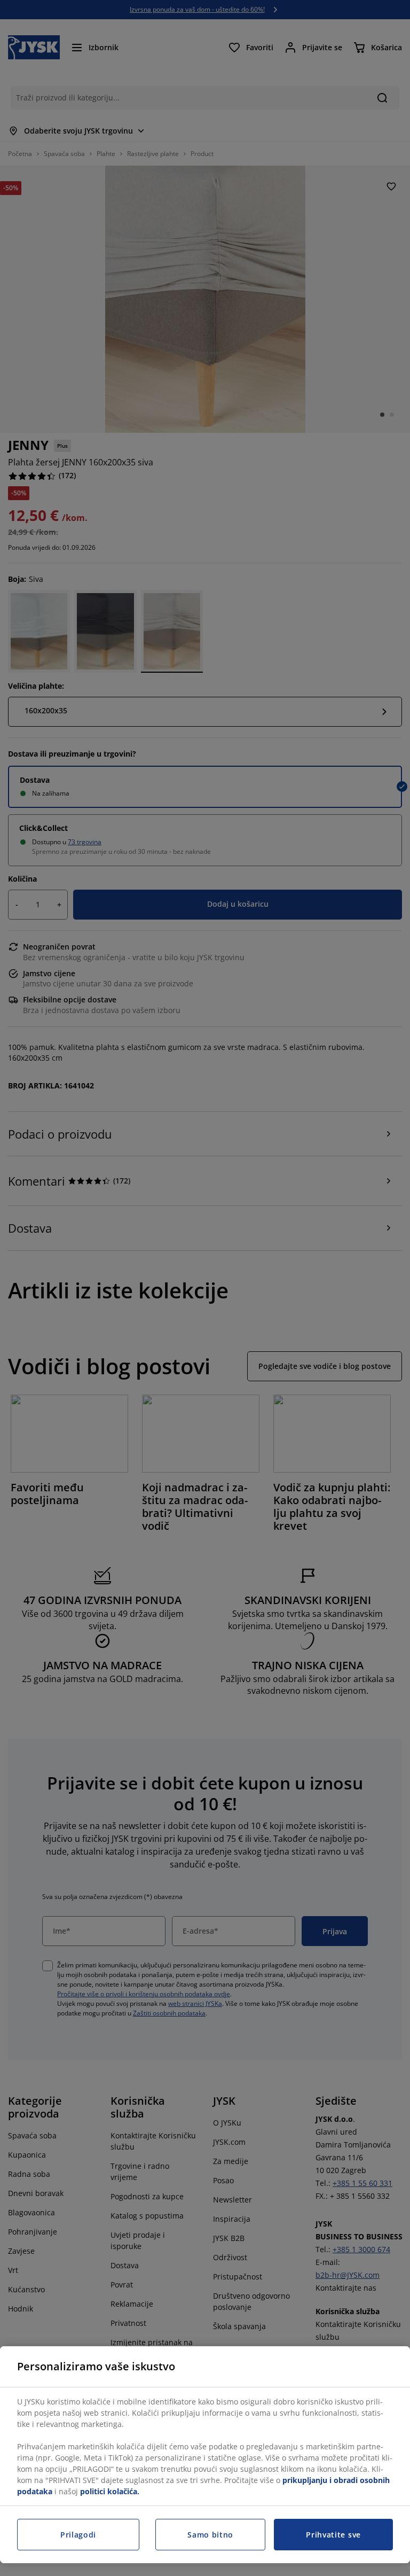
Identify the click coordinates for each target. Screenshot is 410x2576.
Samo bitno (210, 2535)
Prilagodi (78, 2535)
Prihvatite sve (333, 2535)
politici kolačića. (110, 2491)
